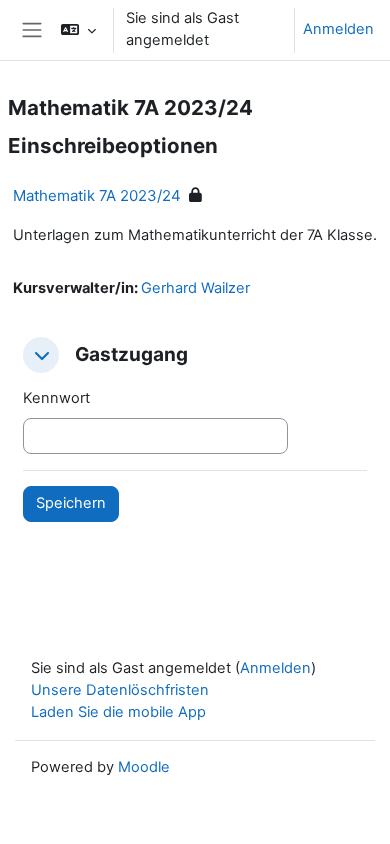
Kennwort (56, 398)
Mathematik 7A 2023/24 (97, 195)
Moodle (144, 767)
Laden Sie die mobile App (118, 712)
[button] (78, 30)
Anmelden (338, 29)
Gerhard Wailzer (195, 288)
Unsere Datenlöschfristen (120, 690)
